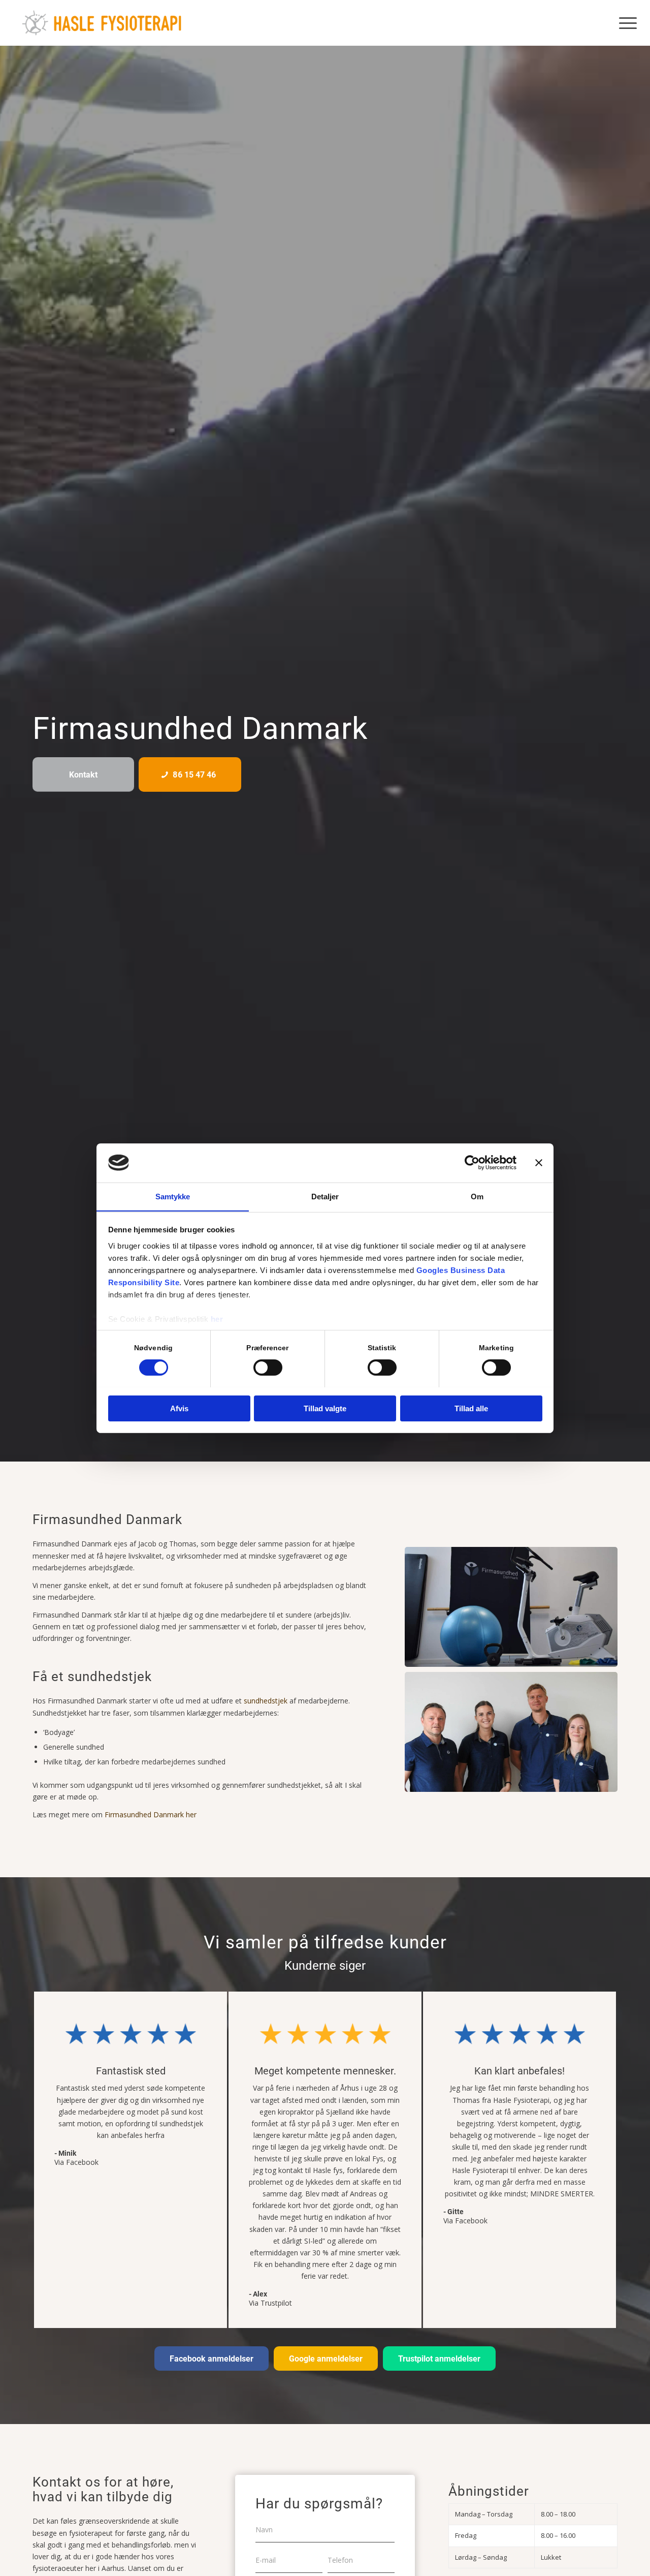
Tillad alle (471, 1408)
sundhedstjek (266, 1701)
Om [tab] (477, 1196)
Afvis (179, 1408)
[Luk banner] (539, 1163)
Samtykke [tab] (173, 1196)
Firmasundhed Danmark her (151, 1814)
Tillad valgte (325, 1408)
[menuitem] (625, 23)
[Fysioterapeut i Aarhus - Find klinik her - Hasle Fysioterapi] (102, 23)
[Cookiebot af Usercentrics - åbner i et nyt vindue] (472, 1163)
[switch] (268, 1368)
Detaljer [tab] (325, 1196)
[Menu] (625, 23)
